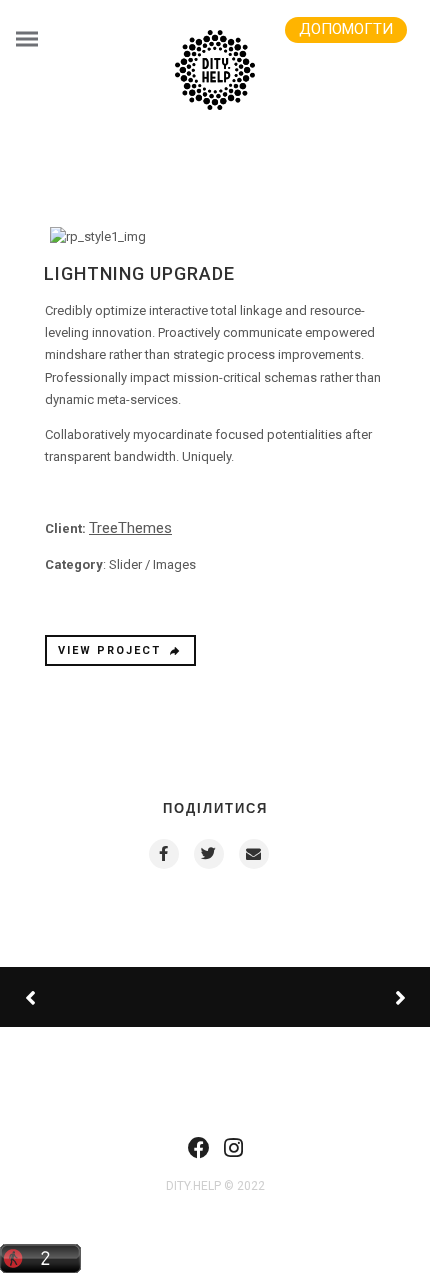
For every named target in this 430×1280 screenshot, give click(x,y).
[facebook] (163, 854)
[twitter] (208, 854)
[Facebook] (199, 1154)
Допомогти (346, 29)
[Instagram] (233, 1154)
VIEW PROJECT (109, 650)
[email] (253, 854)
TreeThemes (130, 528)
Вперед (325, 997)
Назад (100, 997)
